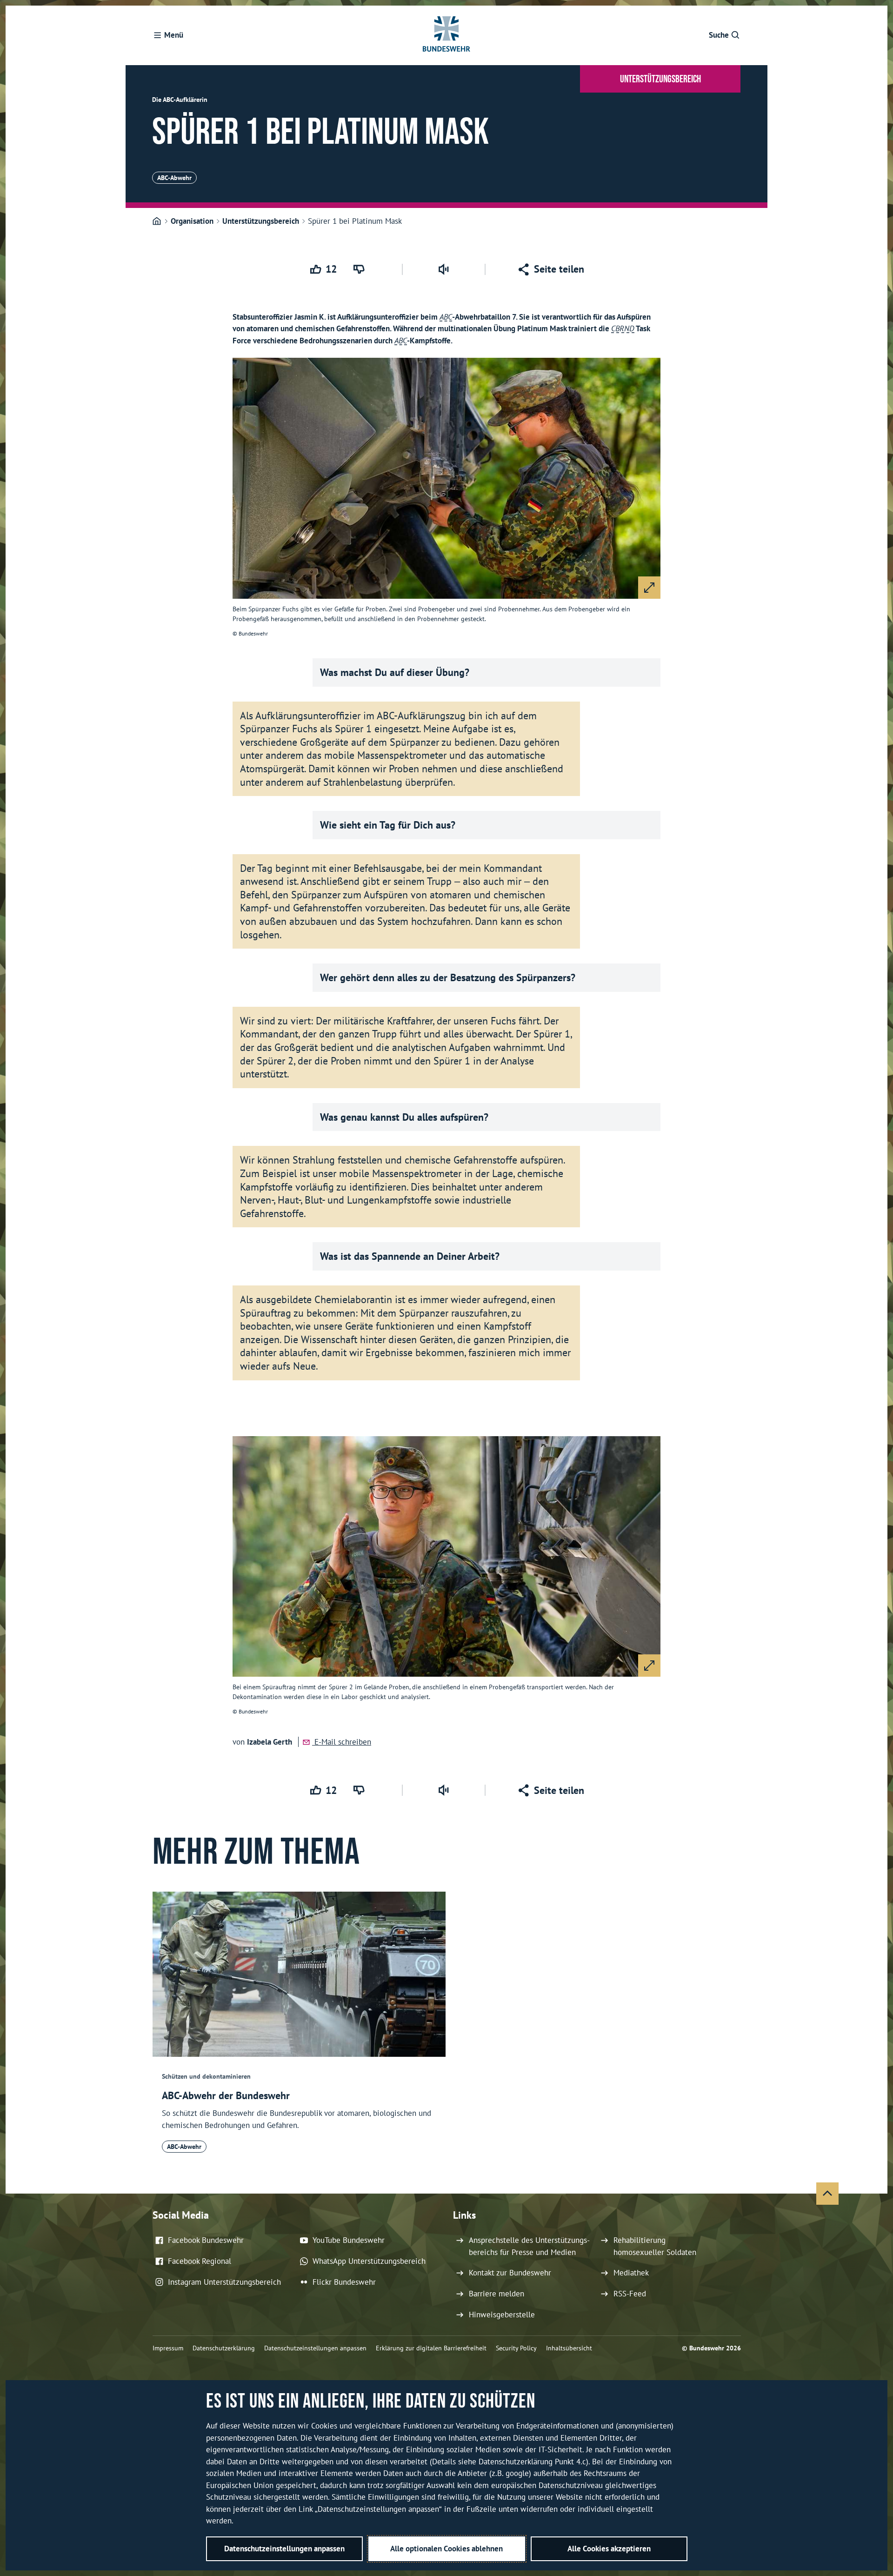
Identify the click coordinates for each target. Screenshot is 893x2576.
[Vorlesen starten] (444, 269)
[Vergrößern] (649, 588)
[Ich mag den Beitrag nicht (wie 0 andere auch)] (361, 269)
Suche (719, 35)
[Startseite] (157, 221)
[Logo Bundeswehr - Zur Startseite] (446, 35)
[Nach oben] (827, 2194)
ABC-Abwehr (174, 178)
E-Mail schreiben (342, 1742)
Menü (174, 35)
